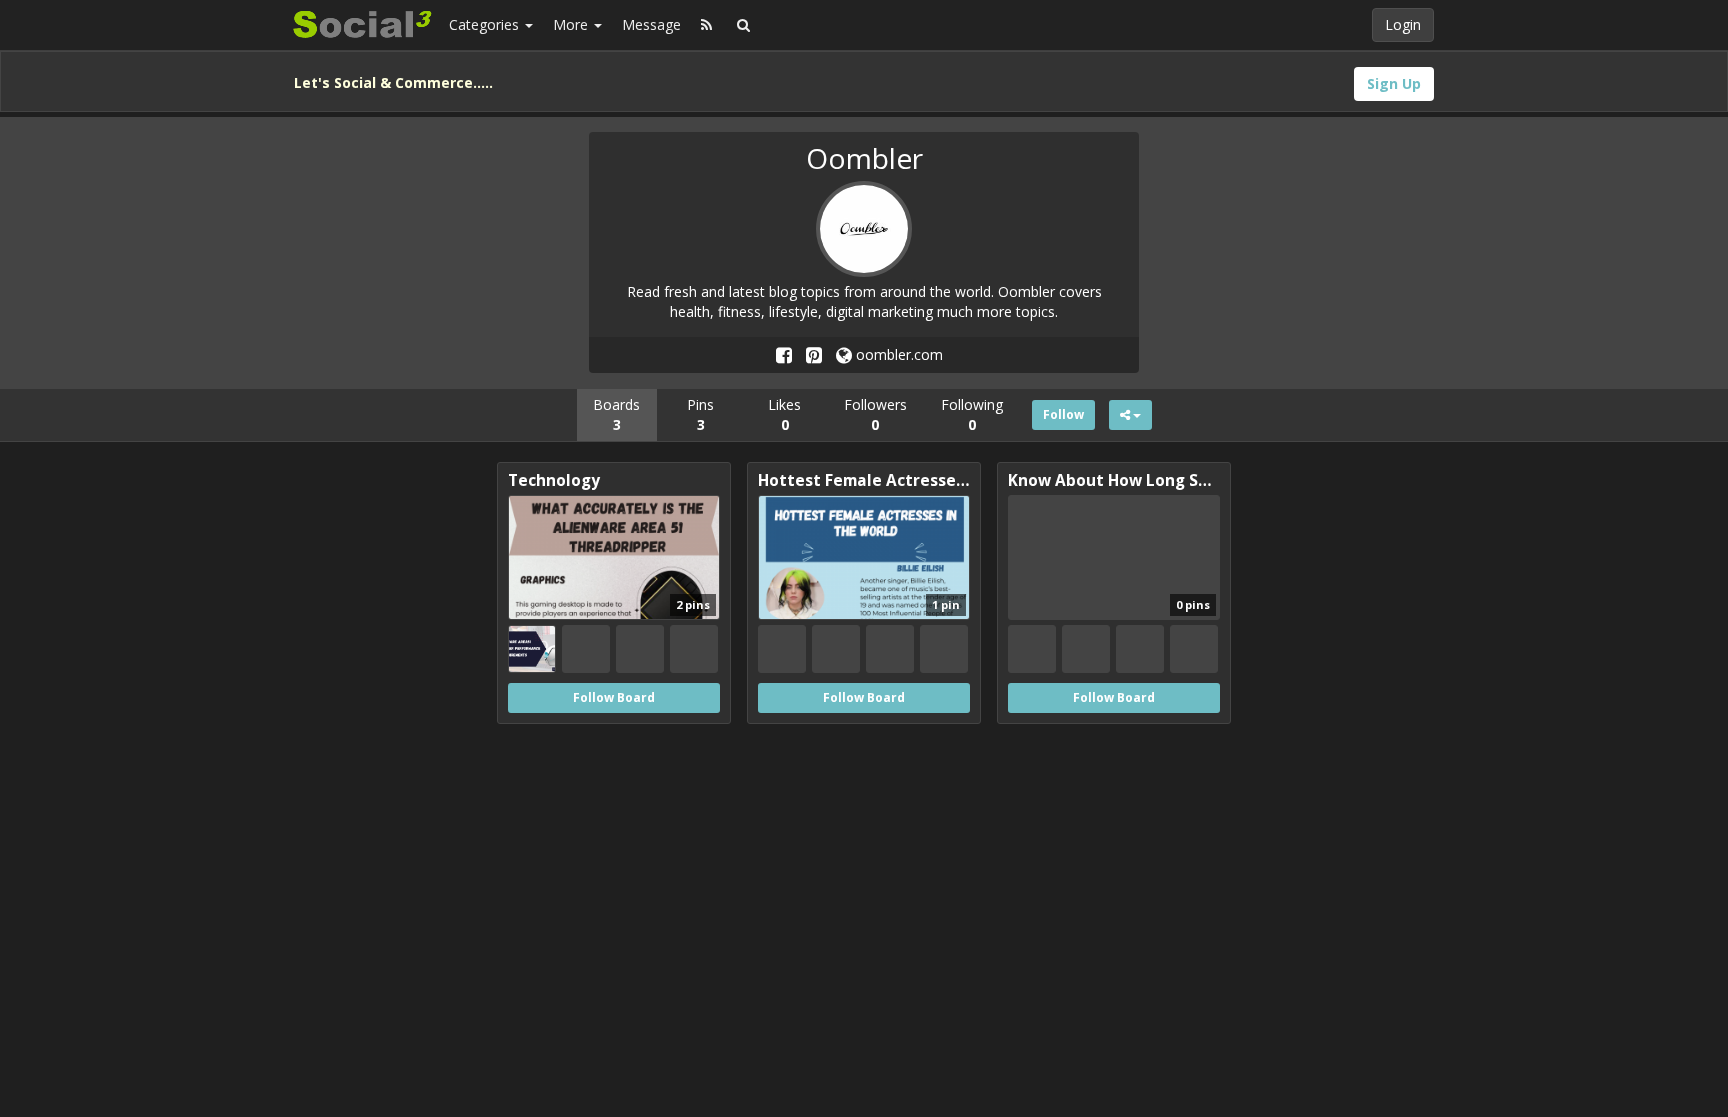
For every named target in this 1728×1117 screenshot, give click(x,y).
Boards (616, 414)
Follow (1063, 414)
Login (1403, 24)
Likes (784, 414)
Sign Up (1394, 83)
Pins (700, 414)
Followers (875, 414)
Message (651, 24)
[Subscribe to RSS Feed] (706, 25)
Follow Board (614, 697)
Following (972, 414)
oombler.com (897, 354)
